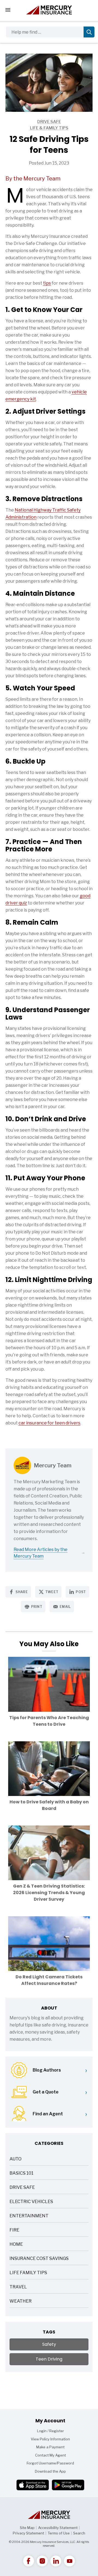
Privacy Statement (28, 2533)
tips (47, 283)
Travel (18, 2287)
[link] (29, 2561)
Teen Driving (49, 2359)
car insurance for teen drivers (49, 1423)
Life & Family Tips (37, 128)
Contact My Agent (50, 2455)
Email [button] (65, 1607)
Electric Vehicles (31, 2202)
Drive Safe (33, 122)
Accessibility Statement (58, 2528)
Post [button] (81, 1592)
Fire (14, 2231)
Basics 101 (22, 2174)
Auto (16, 2159)
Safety (49, 2344)
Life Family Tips (28, 2273)
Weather (21, 2302)
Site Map (27, 2528)
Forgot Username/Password (50, 2463)
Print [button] (37, 1607)
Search (79, 2533)
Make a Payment (50, 2447)
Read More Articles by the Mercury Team (41, 1553)
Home (16, 2245)
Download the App (50, 2471)
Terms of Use (59, 2533)
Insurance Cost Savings (39, 2259)
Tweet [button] (52, 1592)
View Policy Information (50, 2439)
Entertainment (29, 2216)
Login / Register (50, 2431)
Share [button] (22, 1592)
